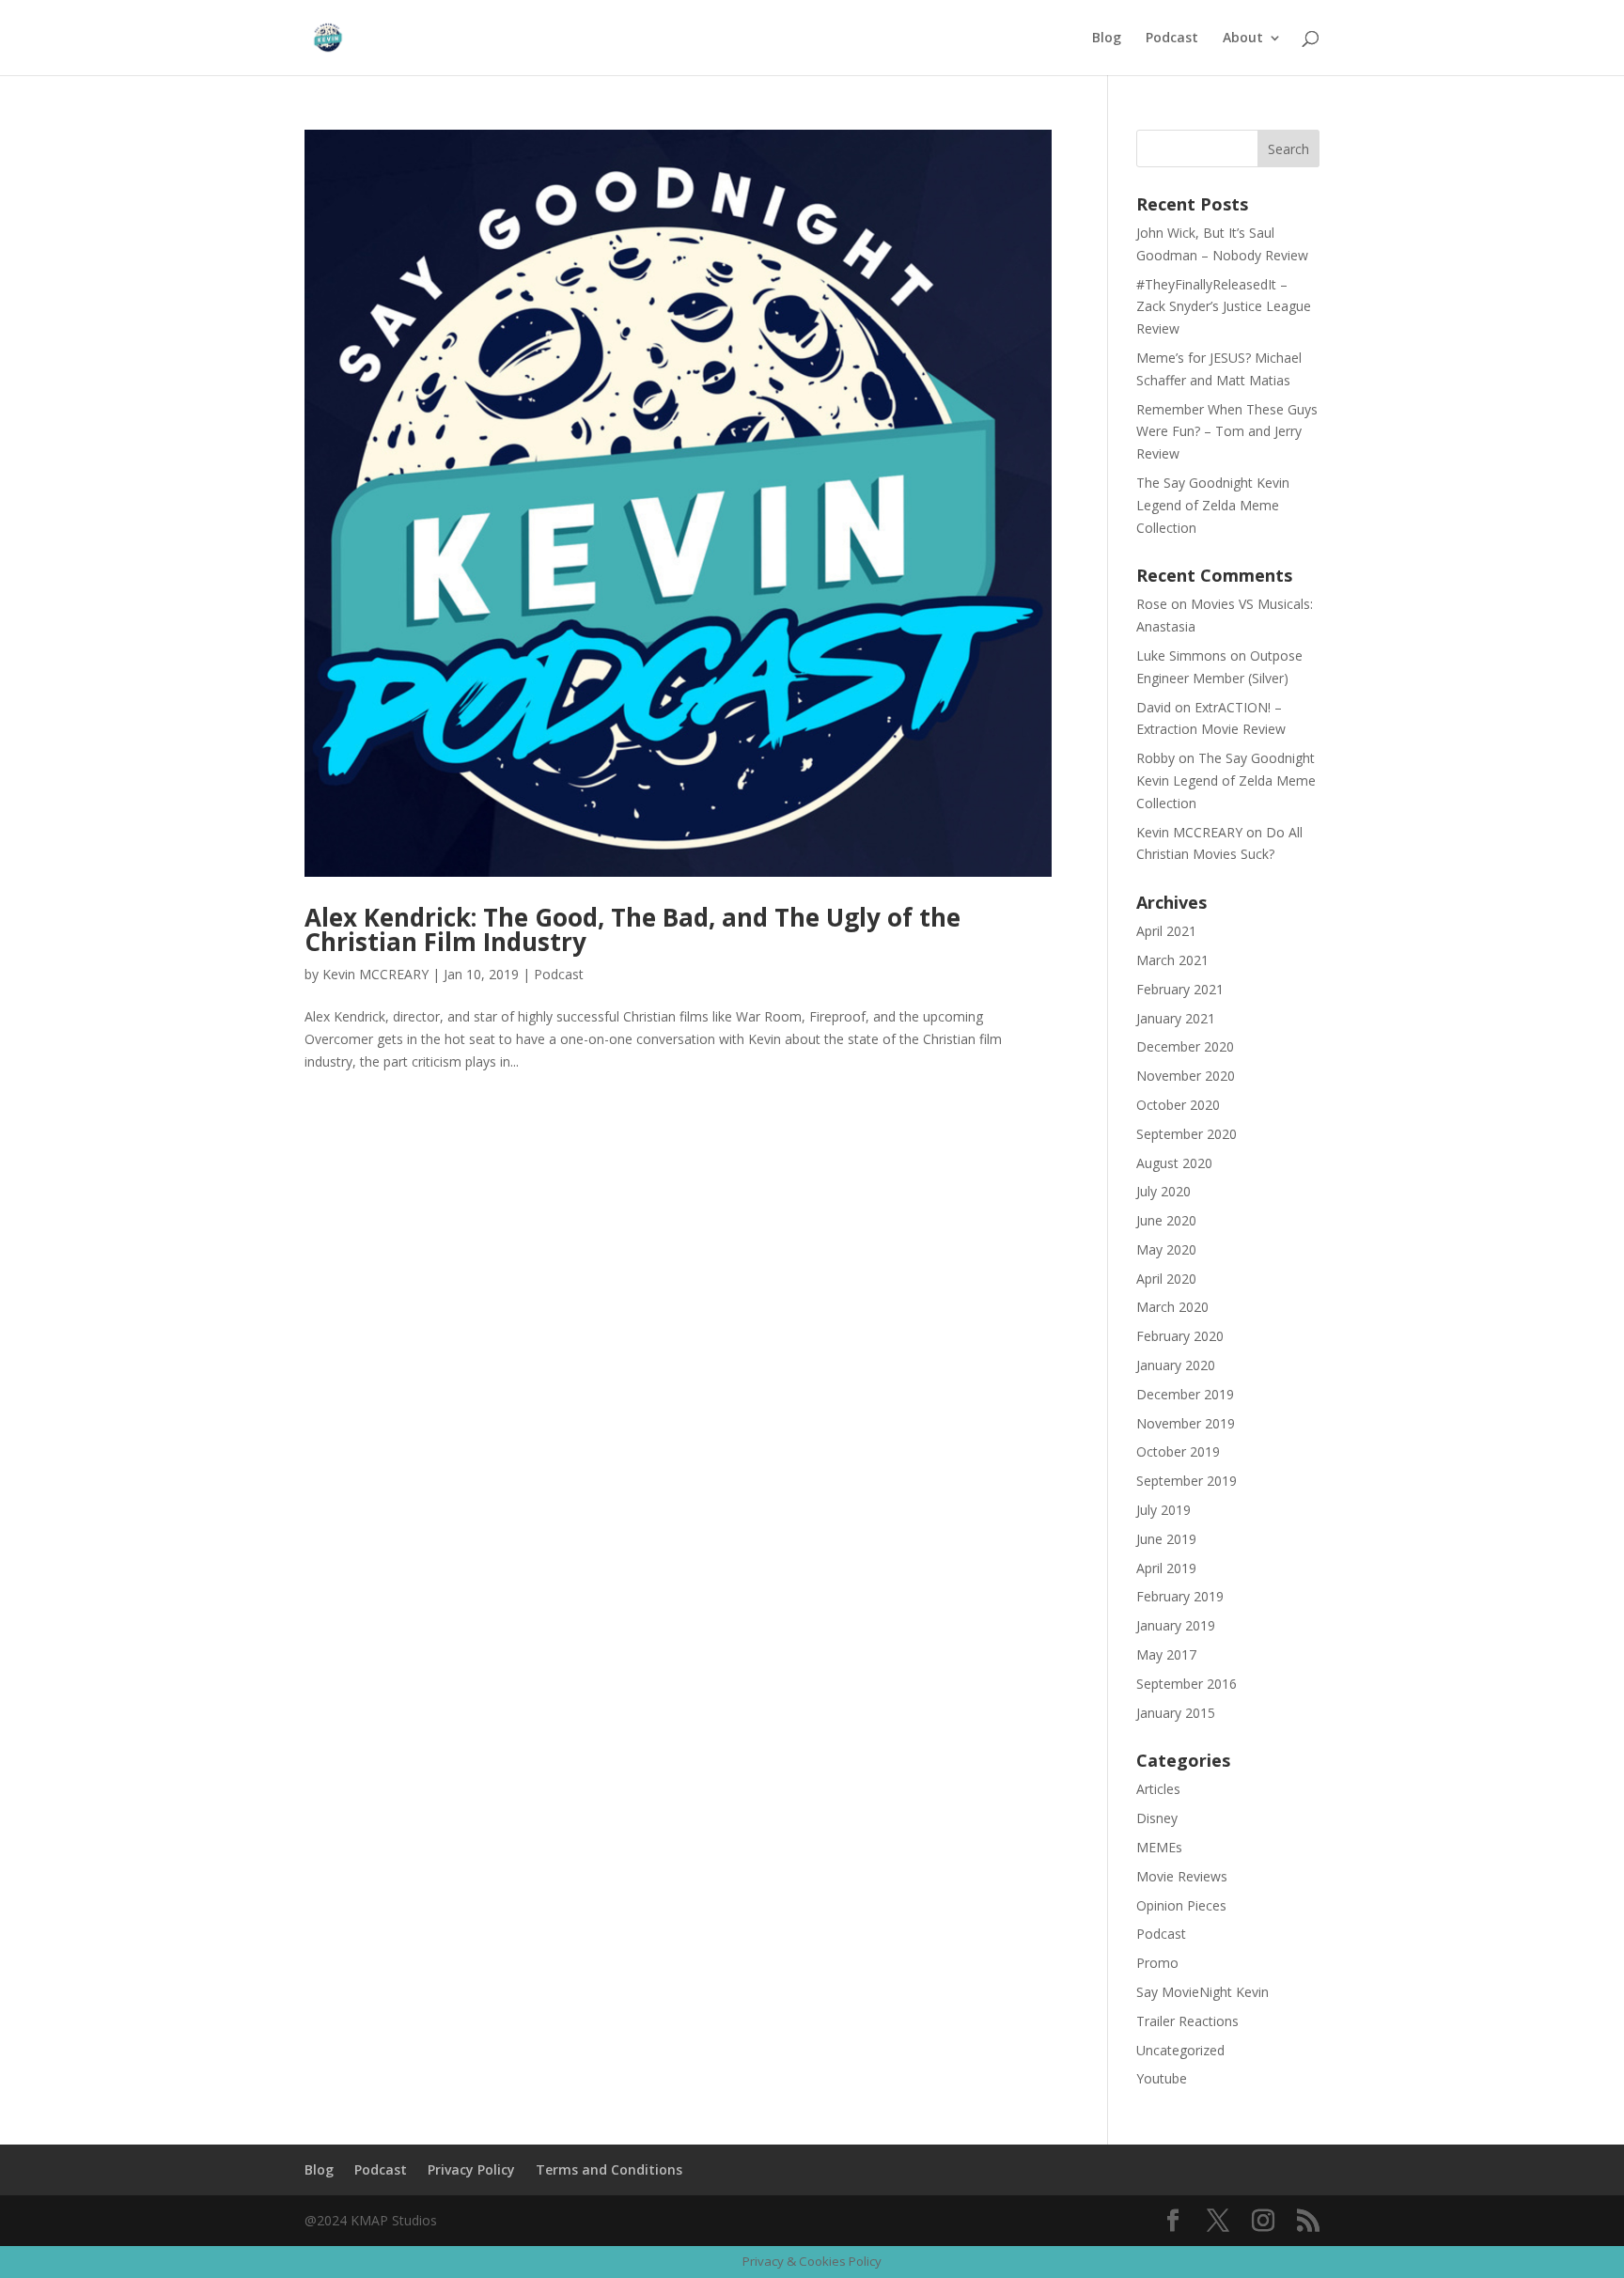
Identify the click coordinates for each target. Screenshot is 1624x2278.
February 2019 (1180, 1596)
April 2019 (1166, 1568)
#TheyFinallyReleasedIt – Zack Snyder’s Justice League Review (1224, 307)
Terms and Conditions (609, 2169)
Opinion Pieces (1181, 1905)
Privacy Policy (471, 2169)
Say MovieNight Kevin (1202, 1992)
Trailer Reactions (1187, 2021)
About (1243, 39)
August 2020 (1174, 1163)
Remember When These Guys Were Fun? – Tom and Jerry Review (1227, 432)
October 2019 (1178, 1451)
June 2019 (1166, 1539)
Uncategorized (1180, 2050)
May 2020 (1166, 1249)
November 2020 (1186, 1076)
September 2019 (1187, 1481)
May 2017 (1166, 1654)
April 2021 (1166, 931)
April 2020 (1166, 1279)
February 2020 (1180, 1336)
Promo (1157, 1963)
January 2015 (1176, 1713)
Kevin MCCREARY (375, 974)
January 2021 (1176, 1018)
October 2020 (1178, 1105)
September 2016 (1187, 1684)
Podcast (1172, 39)
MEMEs (1159, 1847)
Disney (1157, 1818)
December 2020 (1185, 1046)
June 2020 (1166, 1220)
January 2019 (1176, 1625)
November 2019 (1186, 1423)
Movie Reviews (1182, 1876)
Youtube (1162, 2078)
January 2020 (1176, 1365)
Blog (1107, 39)
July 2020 (1163, 1191)
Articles (1158, 1789)
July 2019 (1163, 1510)
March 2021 (1172, 960)
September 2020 (1187, 1134)
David (1154, 707)
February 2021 (1180, 989)
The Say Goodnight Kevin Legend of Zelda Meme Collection (1213, 505)
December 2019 (1185, 1394)
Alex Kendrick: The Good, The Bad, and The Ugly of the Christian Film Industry (632, 929)
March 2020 (1172, 1307)
